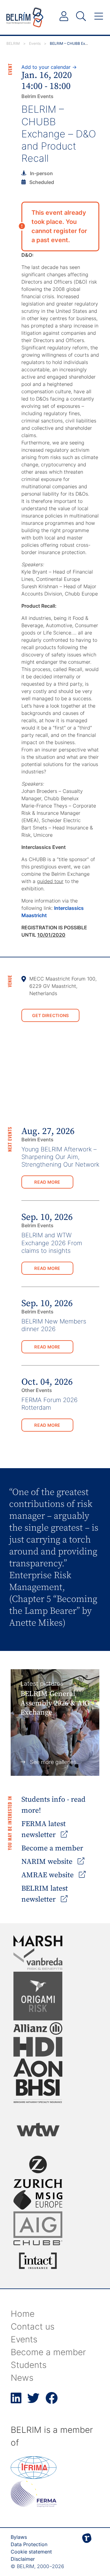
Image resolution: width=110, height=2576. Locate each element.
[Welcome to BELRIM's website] (25, 17)
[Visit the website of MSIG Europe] (38, 2200)
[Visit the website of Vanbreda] (38, 1959)
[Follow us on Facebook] (52, 2401)
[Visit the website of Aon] (38, 2068)
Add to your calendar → (49, 67)
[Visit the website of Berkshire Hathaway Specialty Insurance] (38, 2091)
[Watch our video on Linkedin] (16, 2401)
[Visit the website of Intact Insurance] (38, 2261)
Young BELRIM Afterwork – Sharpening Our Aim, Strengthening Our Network (60, 1157)
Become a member (52, 1848)
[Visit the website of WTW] (38, 2129)
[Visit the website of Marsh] (38, 1941)
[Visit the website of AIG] (38, 2225)
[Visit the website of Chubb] (38, 2243)
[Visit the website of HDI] (38, 2047)
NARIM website (48, 1862)
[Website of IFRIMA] (34, 2477)
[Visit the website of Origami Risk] (38, 1996)
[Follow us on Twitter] (33, 2401)
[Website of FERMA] (34, 2505)
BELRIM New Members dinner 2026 (54, 1325)
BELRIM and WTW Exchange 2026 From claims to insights (52, 1243)
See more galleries (53, 1762)
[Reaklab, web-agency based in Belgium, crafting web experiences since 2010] (87, 2548)
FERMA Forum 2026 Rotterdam (50, 1404)
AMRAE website (48, 1875)
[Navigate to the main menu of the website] (99, 16)
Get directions (51, 1015)
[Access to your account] (64, 16)
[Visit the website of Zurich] (38, 2172)
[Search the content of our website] (81, 16)
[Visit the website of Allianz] (38, 2028)
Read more (47, 1182)
